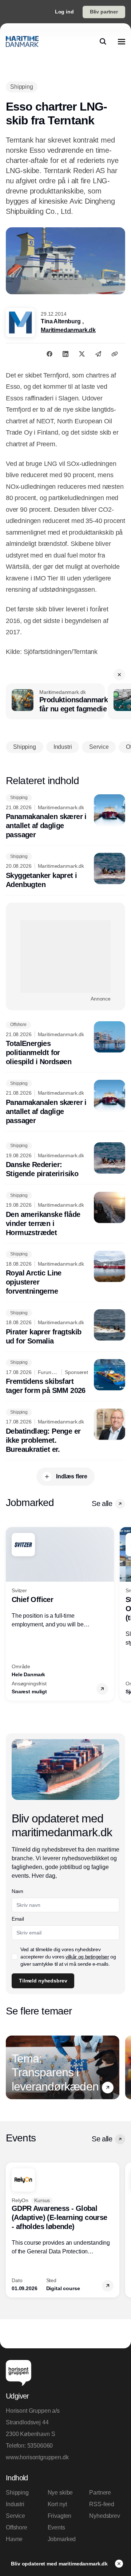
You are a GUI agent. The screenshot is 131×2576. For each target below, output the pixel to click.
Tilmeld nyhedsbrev (43, 1981)
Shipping (17, 2493)
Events (56, 2527)
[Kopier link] (115, 354)
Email (18, 1919)
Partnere (100, 2493)
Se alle (102, 1503)
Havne (14, 2539)
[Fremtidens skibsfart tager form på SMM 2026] (65, 1377)
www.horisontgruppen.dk (37, 2457)
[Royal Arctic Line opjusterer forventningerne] (65, 1273)
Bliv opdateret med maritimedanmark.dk (60, 2564)
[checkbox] (15, 1957)
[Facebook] (49, 354)
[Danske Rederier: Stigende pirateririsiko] (65, 1161)
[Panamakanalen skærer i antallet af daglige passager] (65, 817)
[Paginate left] (12, 1614)
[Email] (98, 354)
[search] (103, 41)
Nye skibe (60, 2493)
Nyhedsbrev (104, 2516)
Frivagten (60, 2516)
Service (15, 2516)
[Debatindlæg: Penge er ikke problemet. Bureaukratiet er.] (65, 1431)
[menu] (122, 41)
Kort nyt (57, 2504)
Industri (15, 2504)
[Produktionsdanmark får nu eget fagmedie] (55, 702)
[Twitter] (82, 354)
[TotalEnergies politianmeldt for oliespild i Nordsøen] (65, 1044)
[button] (119, 675)
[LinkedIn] (65, 354)
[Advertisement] (65, 956)
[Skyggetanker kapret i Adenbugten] (65, 871)
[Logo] (22, 41)
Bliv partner (104, 12)
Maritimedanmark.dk (68, 330)
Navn (17, 1891)
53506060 (40, 2446)
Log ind (64, 12)
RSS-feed (102, 2504)
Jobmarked (62, 2539)
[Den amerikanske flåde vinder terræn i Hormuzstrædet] (65, 1215)
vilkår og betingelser (87, 1957)
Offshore (17, 2527)
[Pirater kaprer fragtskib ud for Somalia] (65, 1327)
